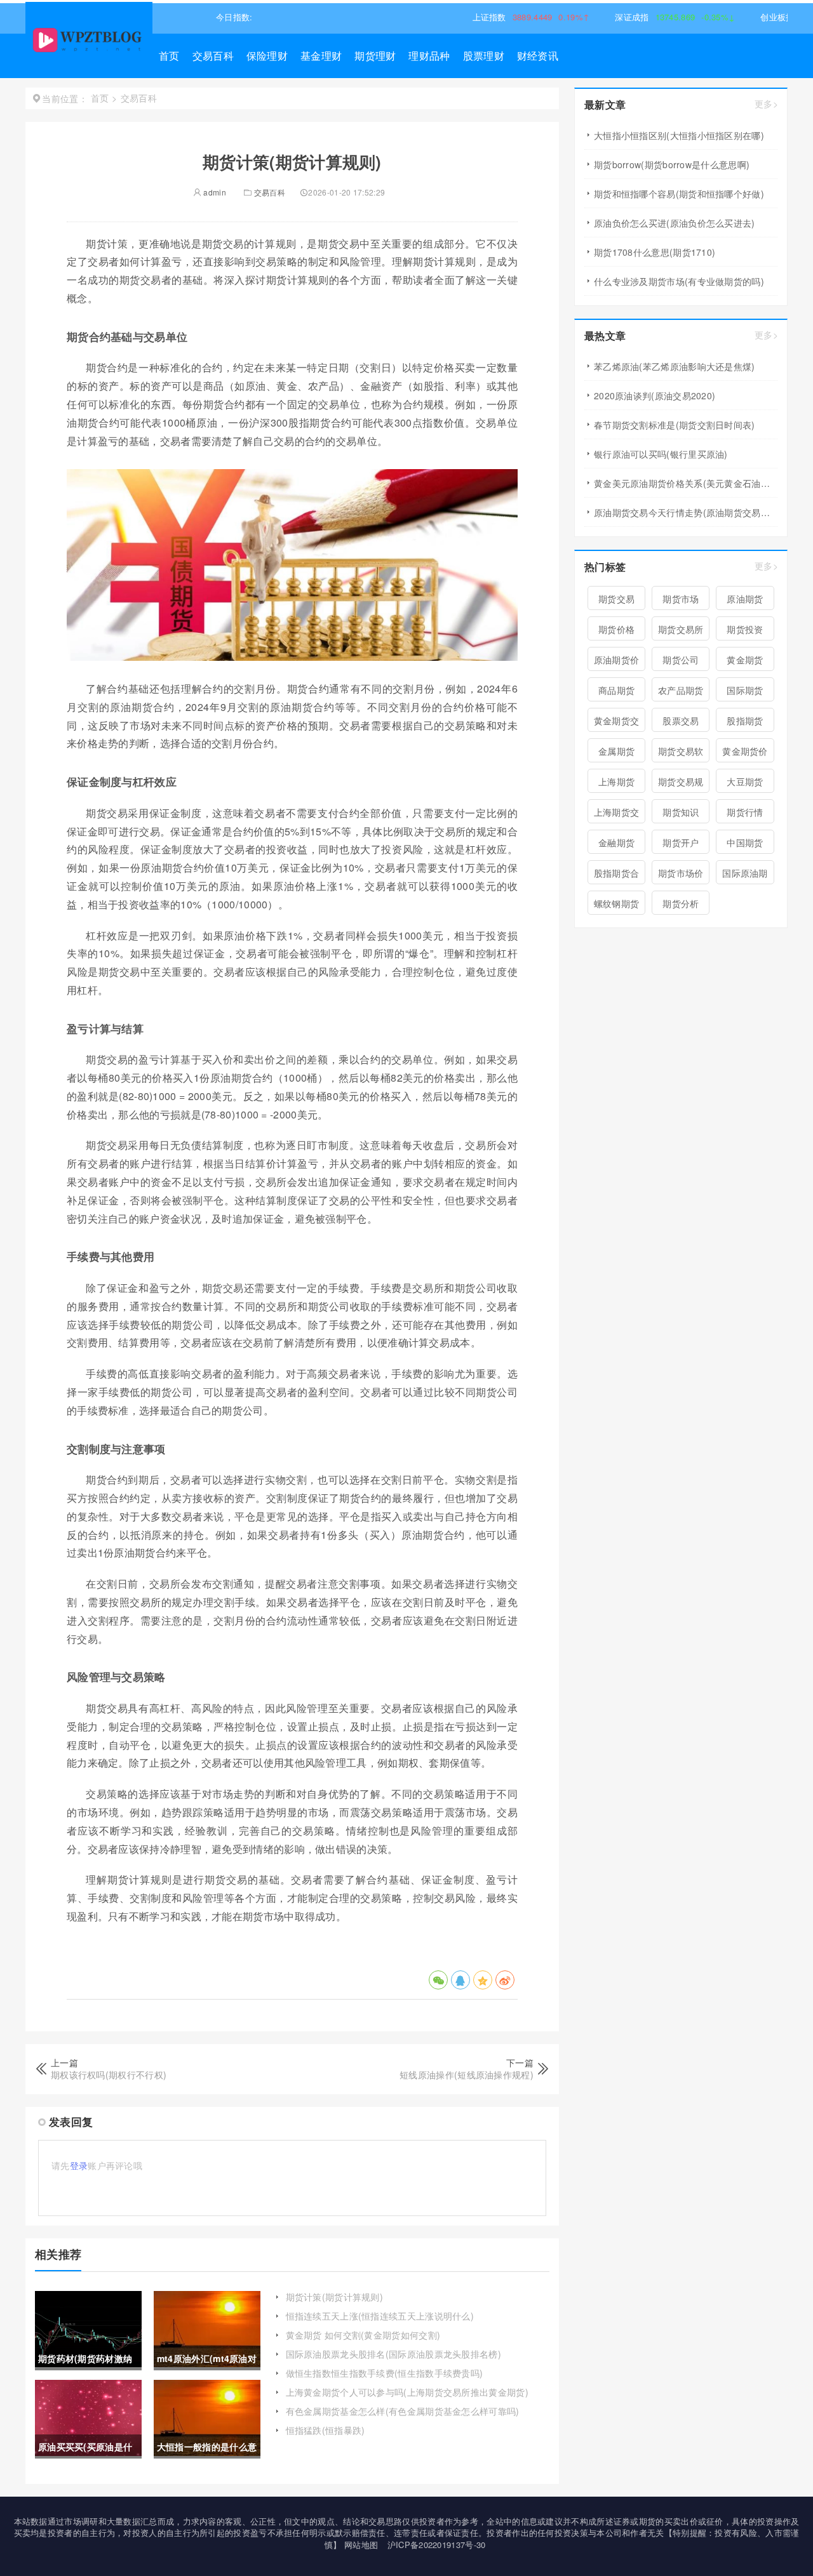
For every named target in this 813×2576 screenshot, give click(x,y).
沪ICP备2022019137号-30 (437, 2545)
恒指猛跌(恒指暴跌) (326, 2430)
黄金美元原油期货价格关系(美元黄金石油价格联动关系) (686, 483)
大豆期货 (745, 781)
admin (214, 192)
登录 (79, 2165)
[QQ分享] (460, 1980)
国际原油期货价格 (745, 875)
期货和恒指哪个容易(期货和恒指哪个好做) (679, 194)
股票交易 (681, 720)
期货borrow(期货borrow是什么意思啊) (672, 164)
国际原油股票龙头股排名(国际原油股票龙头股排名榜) (394, 2354)
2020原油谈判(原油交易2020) (655, 395)
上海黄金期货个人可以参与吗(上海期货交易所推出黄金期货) (407, 2392)
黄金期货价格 (745, 754)
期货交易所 (681, 629)
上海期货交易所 (617, 814)
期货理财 (375, 56)
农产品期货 (681, 690)
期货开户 (681, 842)
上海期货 (616, 781)
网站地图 (361, 2545)
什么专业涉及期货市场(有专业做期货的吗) (679, 281)
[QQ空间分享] (483, 1980)
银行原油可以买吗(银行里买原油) (661, 454)
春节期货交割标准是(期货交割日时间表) (675, 425)
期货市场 (681, 599)
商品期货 (616, 690)
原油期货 (745, 599)
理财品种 (429, 56)
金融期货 (616, 842)
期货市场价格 (681, 875)
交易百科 (213, 56)
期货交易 (616, 599)
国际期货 (745, 690)
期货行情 (745, 812)
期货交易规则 (681, 784)
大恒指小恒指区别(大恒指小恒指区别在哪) (679, 135)
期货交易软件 (681, 754)
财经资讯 (538, 56)
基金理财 (321, 56)
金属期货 (616, 751)
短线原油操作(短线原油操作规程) (467, 2075)
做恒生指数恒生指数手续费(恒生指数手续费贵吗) (385, 2373)
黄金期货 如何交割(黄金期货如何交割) (363, 2335)
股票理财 (484, 56)
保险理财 (267, 56)
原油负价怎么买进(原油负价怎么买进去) (675, 223)
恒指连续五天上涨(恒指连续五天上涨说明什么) (380, 2316)
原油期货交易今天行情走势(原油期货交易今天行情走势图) (686, 512)
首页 (169, 56)
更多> (766, 104)
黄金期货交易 (617, 723)
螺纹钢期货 (617, 903)
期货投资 (745, 629)
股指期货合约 (617, 875)
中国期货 (745, 842)
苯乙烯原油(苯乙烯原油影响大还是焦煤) (675, 366)
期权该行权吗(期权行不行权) (109, 2075)
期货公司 (681, 660)
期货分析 (681, 903)
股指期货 (745, 720)
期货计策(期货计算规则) (335, 2297)
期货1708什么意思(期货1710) (655, 252)
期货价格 (616, 629)
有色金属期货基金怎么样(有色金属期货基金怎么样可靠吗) (403, 2411)
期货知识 (681, 812)
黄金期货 (745, 660)
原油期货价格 (617, 662)
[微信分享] (438, 1980)
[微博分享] (505, 1980)
